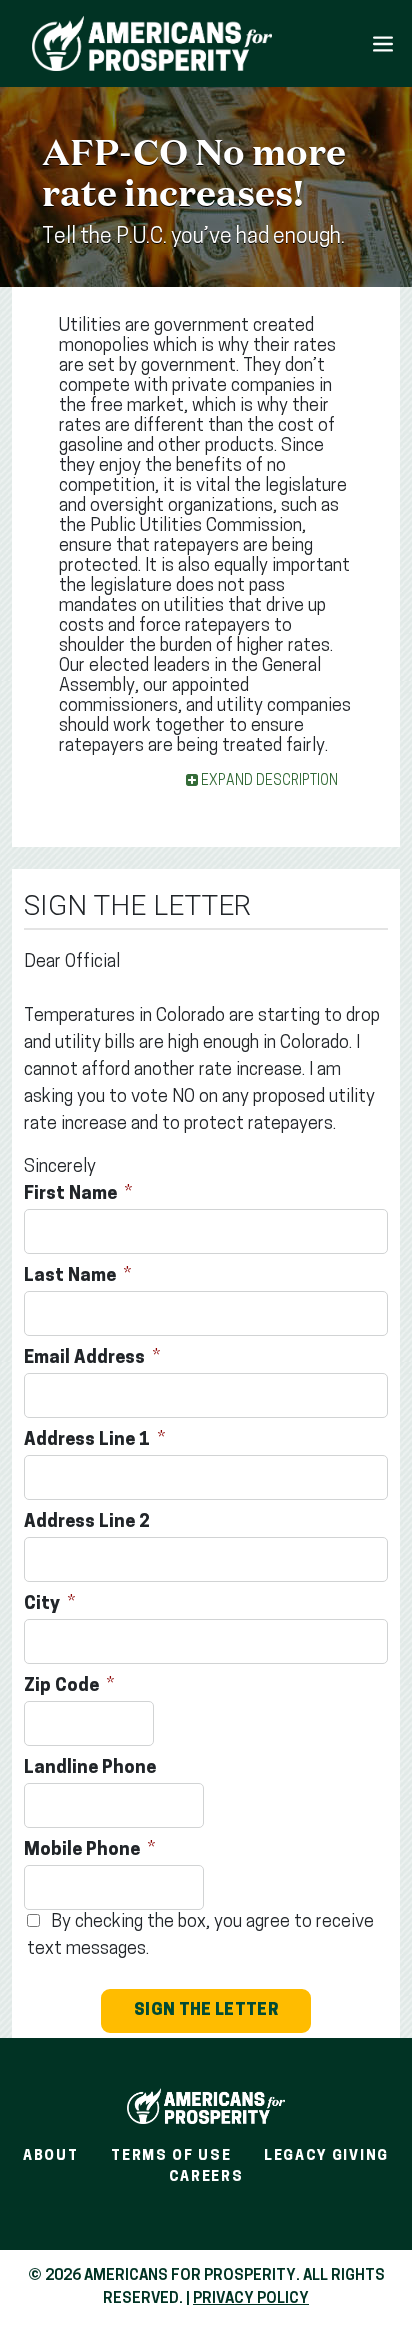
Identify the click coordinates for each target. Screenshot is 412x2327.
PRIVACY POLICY (251, 2299)
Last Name (72, 1277)
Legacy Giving (326, 2156)
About (50, 2156)
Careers (206, 2177)
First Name (72, 1195)
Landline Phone (92, 1769)
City (44, 1605)
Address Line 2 (89, 1523)
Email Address (86, 1359)
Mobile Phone (84, 1851)
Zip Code (63, 1687)
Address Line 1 (89, 1441)
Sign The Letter (206, 2011)
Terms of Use (171, 2156)
